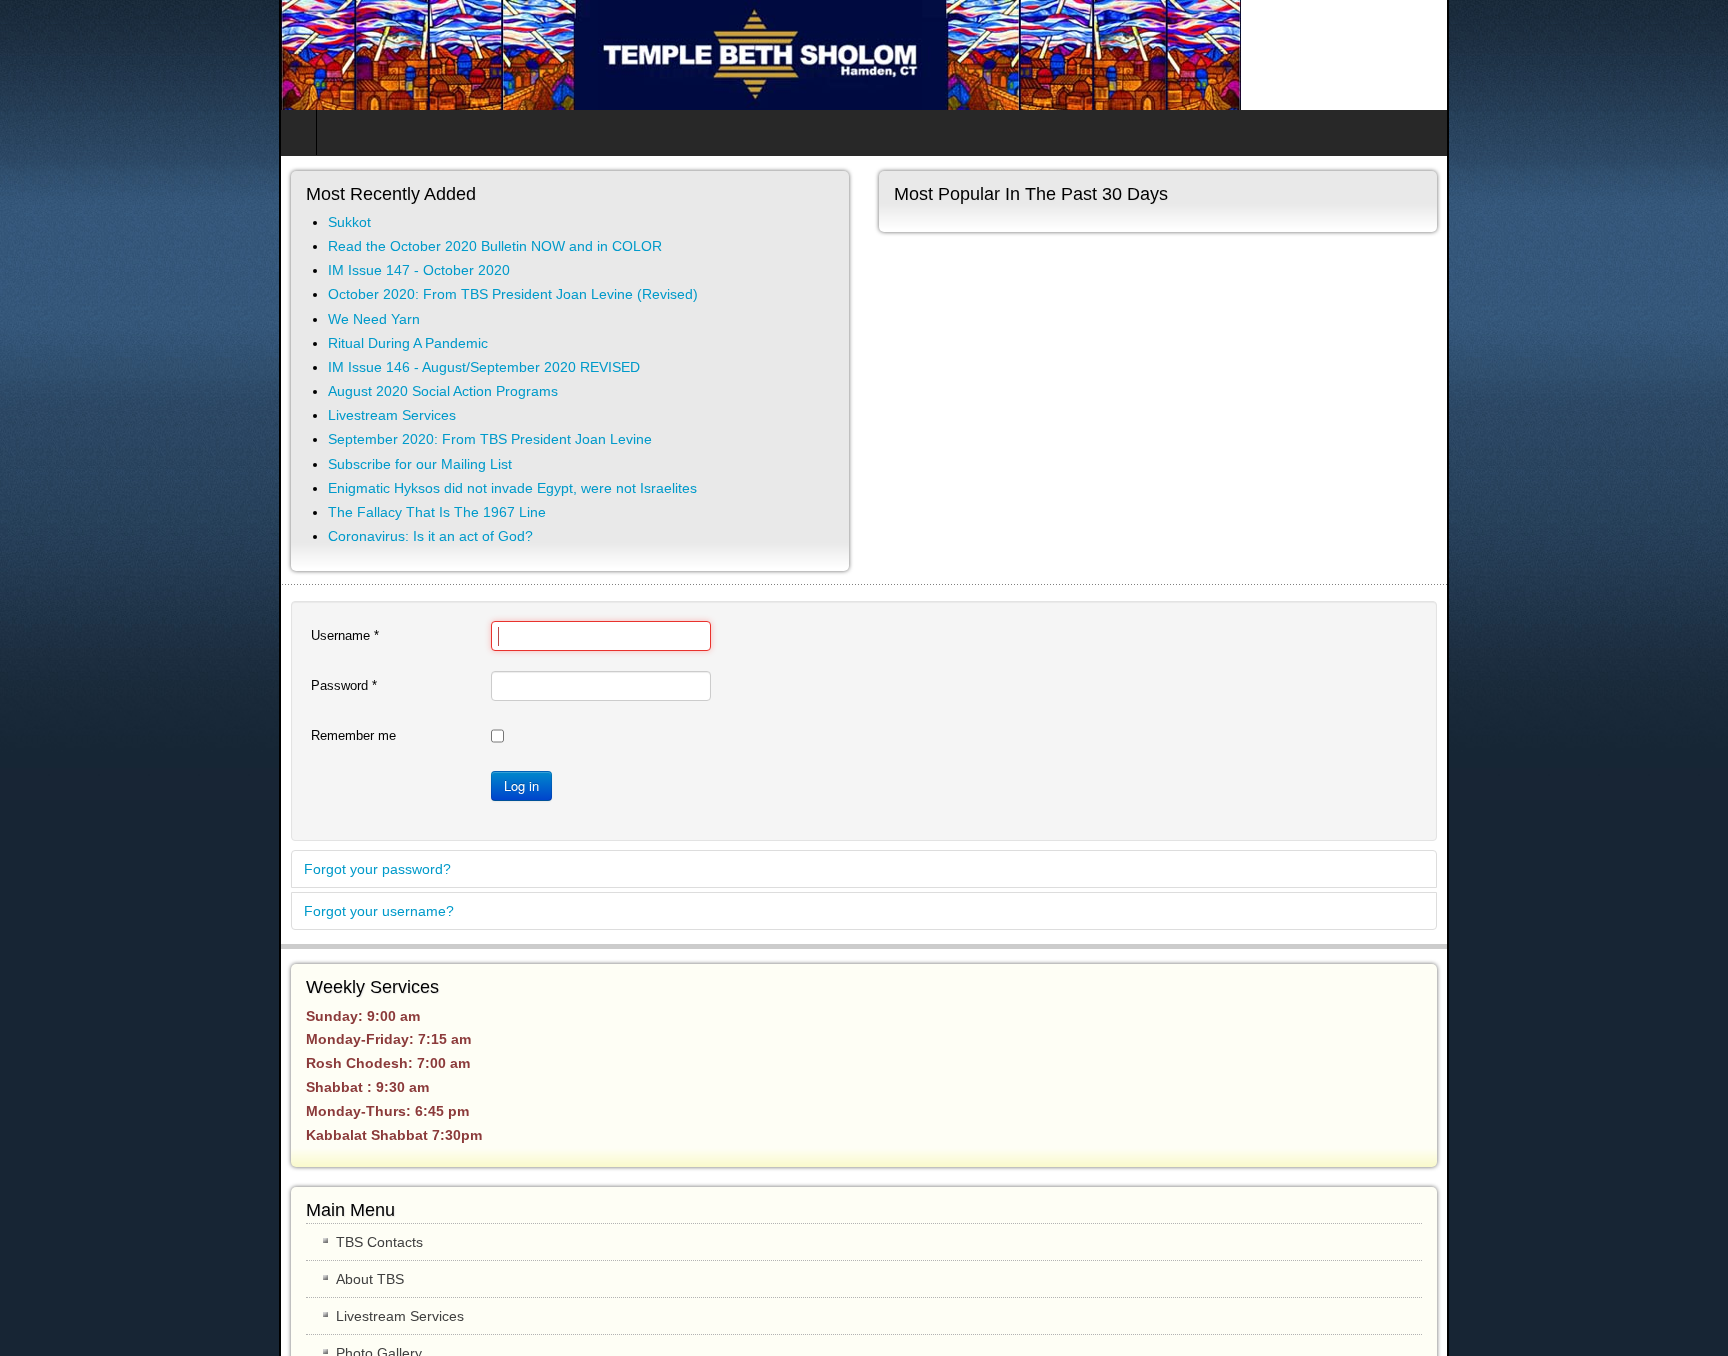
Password (65, 685)
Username (66, 635)
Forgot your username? (100, 911)
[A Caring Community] (482, 55)
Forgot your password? (98, 869)
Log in (242, 785)
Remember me (74, 735)
